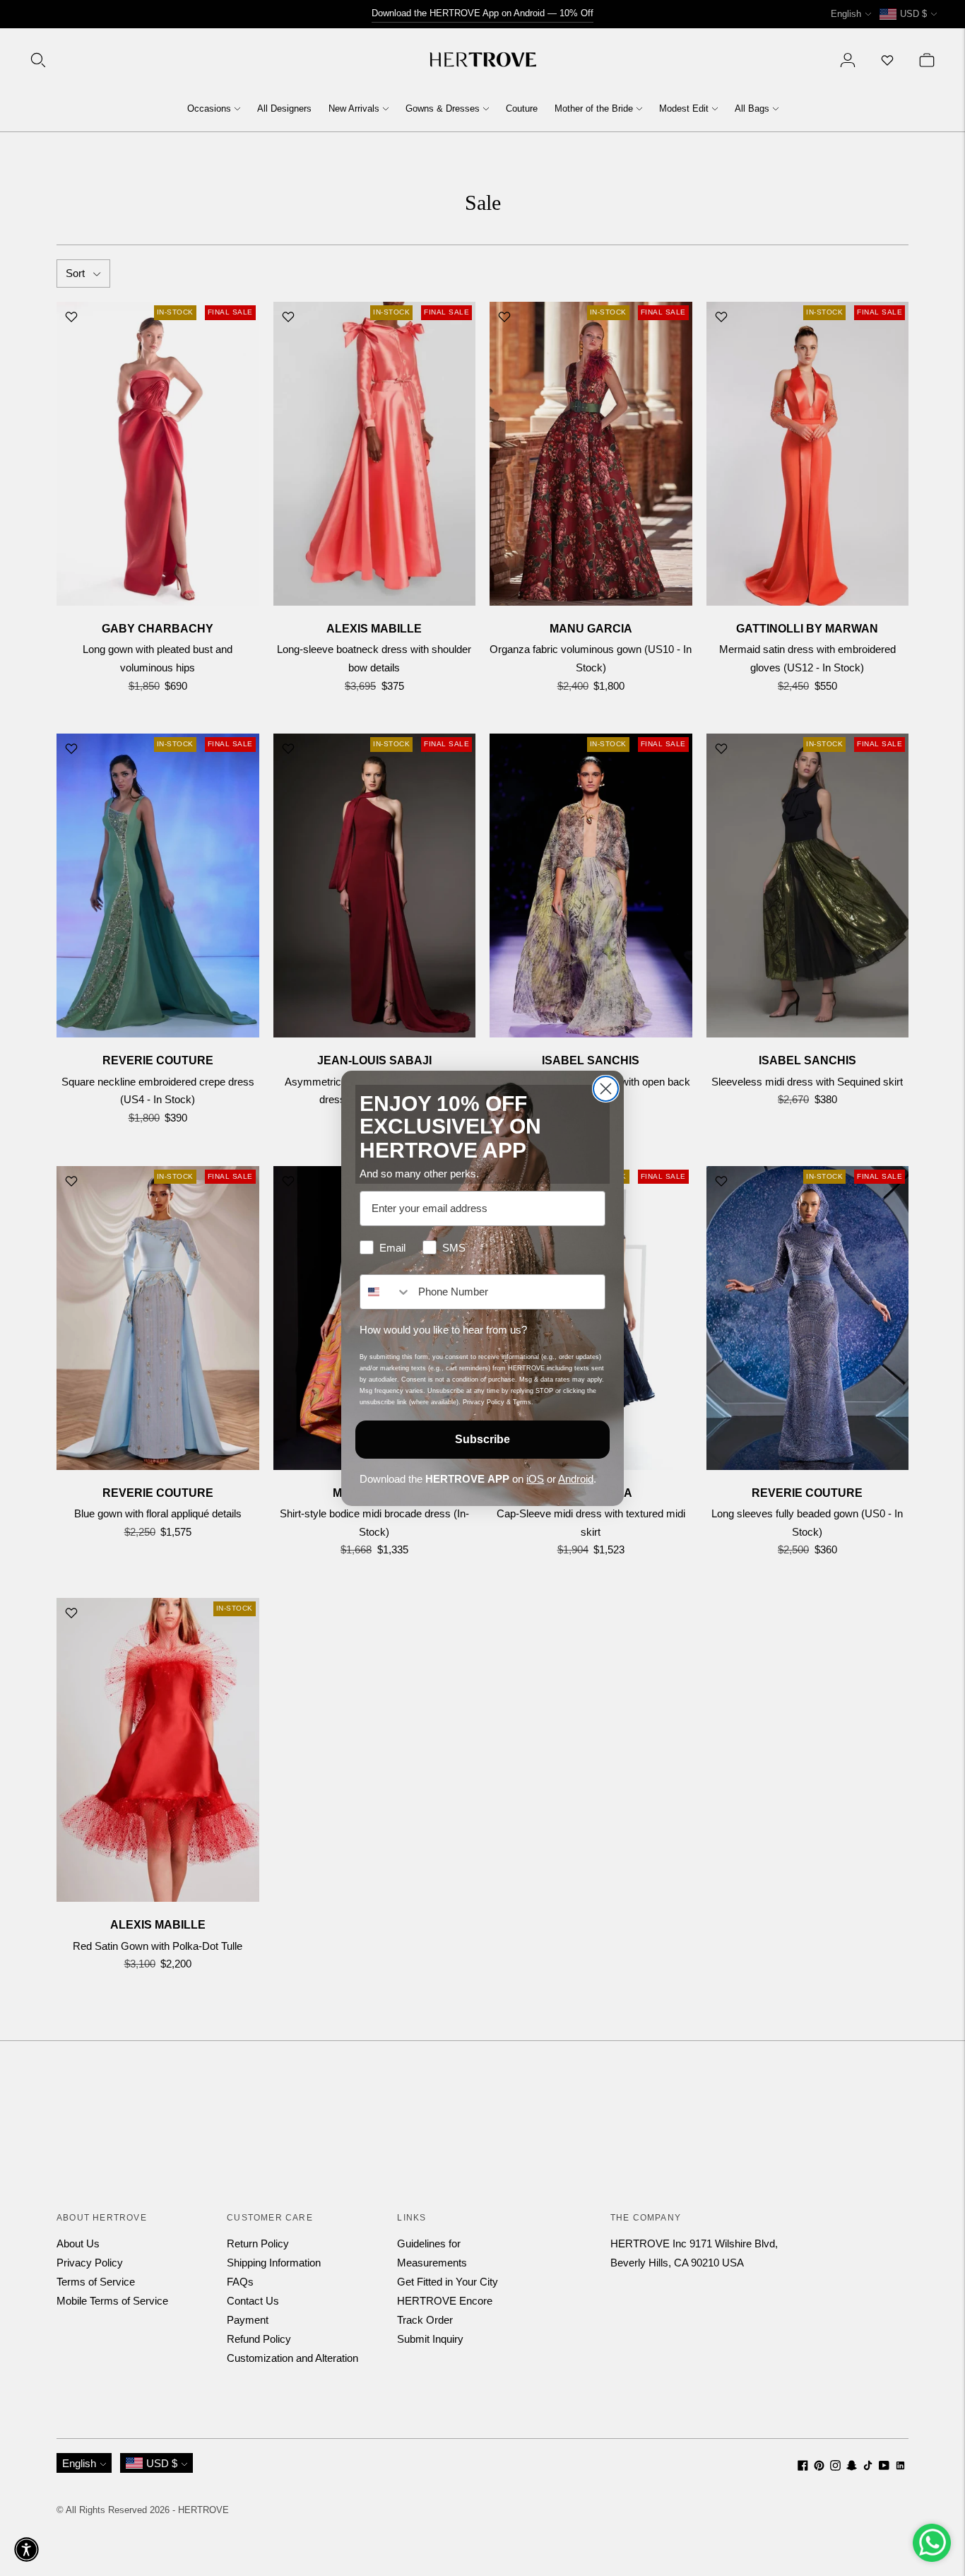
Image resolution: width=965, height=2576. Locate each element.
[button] (26, 2549)
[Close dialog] (606, 1089)
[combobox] (386, 1292)
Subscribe (482, 1439)
